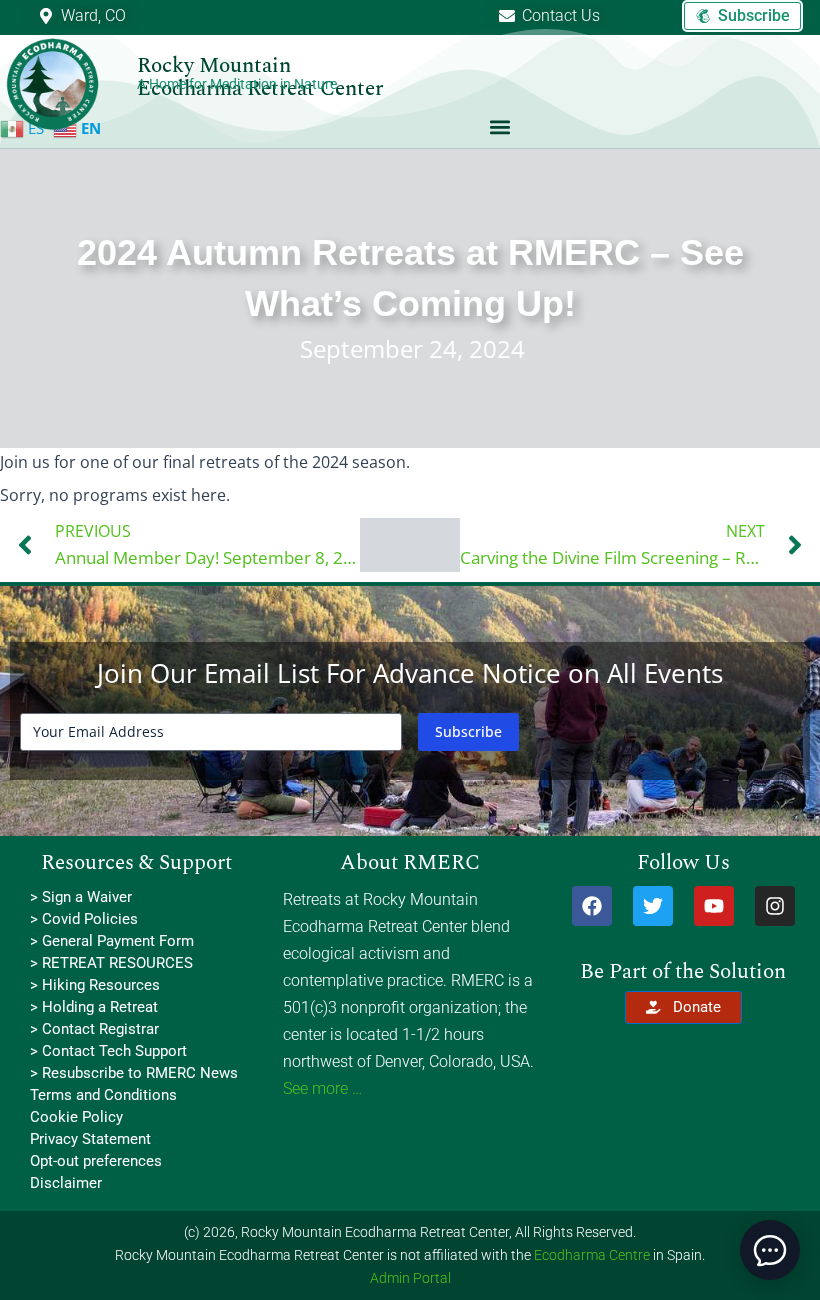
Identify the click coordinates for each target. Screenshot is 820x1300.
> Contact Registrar (94, 1029)
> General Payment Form (112, 941)
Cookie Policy (76, 1117)
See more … (322, 1088)
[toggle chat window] (770, 1250)
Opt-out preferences (96, 1161)
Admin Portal (410, 1278)
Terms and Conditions (103, 1095)
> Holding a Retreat (94, 1007)
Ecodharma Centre (592, 1255)
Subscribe (468, 731)
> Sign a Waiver (81, 897)
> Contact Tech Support (108, 1051)
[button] (500, 126)
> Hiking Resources (95, 985)
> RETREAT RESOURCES (111, 963)
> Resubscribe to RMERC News (134, 1073)
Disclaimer (66, 1183)
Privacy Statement (90, 1139)
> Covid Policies (84, 919)
